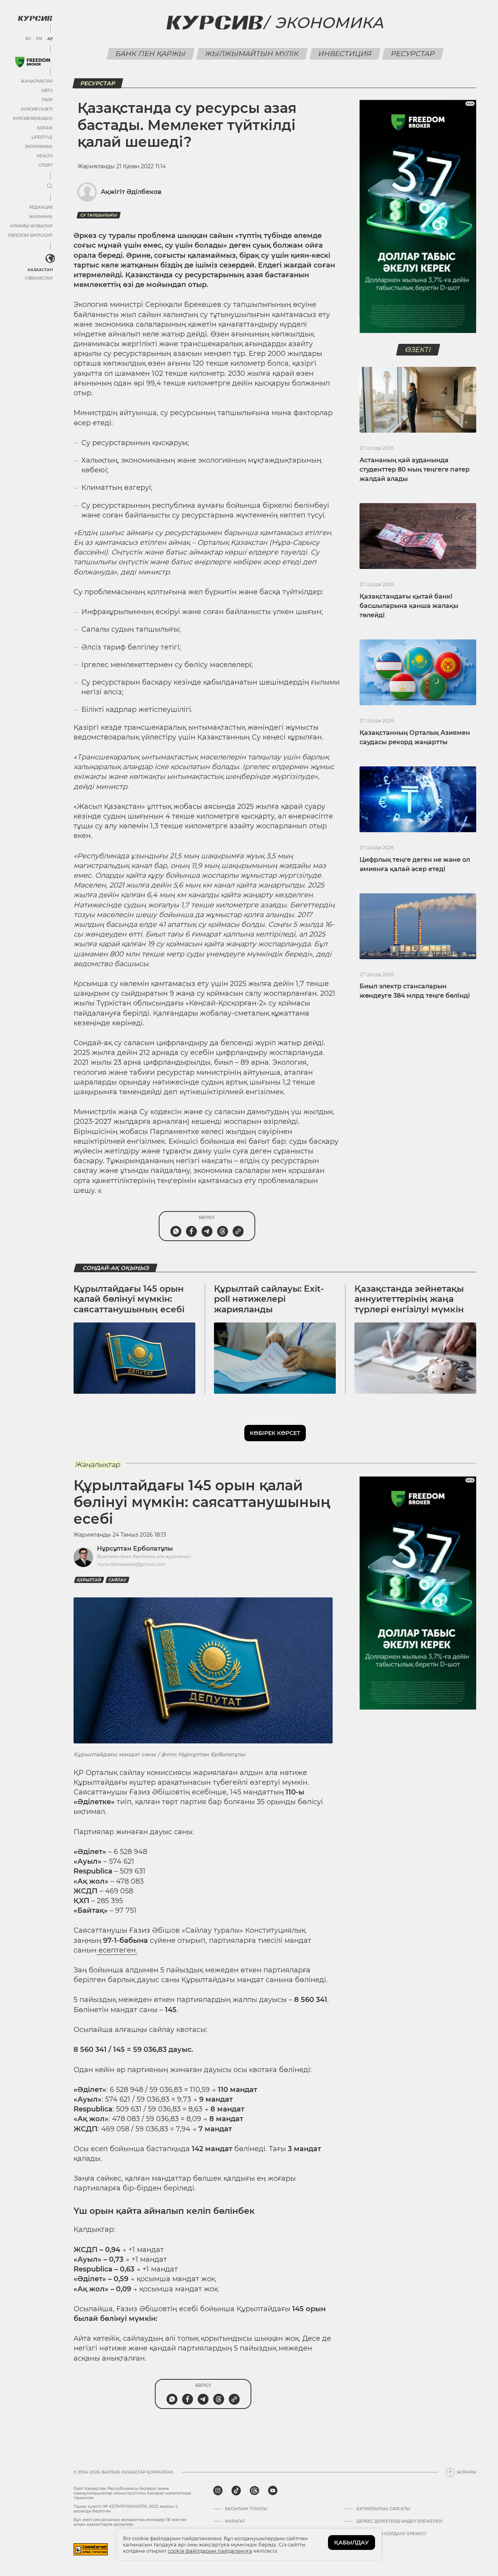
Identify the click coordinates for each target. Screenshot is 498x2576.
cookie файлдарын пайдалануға (210, 2551)
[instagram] (218, 2491)
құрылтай (89, 1580)
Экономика (39, 147)
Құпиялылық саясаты (383, 2509)
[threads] (254, 2491)
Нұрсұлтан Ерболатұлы (135, 1549)
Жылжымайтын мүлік (252, 54)
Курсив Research (33, 119)
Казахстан (40, 270)
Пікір (47, 100)
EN (39, 39)
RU (28, 39)
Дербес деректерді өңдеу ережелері (399, 2521)
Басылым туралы (246, 2509)
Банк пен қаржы (150, 54)
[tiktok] (236, 2491)
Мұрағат (235, 2521)
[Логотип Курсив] (35, 18)
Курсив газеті (37, 109)
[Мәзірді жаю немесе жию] (50, 187)
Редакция (41, 207)
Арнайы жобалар (31, 226)
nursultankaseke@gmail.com (131, 1564)
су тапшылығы (99, 215)
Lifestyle (42, 137)
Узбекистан (39, 278)
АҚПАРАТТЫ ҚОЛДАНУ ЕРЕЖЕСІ (391, 2534)
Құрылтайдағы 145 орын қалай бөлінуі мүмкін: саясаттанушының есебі (129, 1299)
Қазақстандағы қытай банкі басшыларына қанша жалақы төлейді (409, 606)
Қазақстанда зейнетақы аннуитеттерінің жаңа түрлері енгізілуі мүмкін (409, 1299)
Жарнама (41, 217)
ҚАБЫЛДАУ (352, 2543)
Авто (47, 91)
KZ (50, 39)
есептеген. (117, 1950)
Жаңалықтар (37, 81)
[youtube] (273, 2491)
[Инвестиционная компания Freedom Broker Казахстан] (33, 62)
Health (45, 156)
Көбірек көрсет (275, 1433)
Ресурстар (413, 54)
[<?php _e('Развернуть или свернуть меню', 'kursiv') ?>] (50, 259)
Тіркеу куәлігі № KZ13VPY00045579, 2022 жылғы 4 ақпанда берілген (126, 2509)
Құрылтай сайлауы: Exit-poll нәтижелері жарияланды (269, 1299)
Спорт (46, 165)
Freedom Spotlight (30, 235)
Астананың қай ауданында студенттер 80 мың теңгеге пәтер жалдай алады (415, 469)
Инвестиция (345, 54)
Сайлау (117, 1580)
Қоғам (45, 128)
